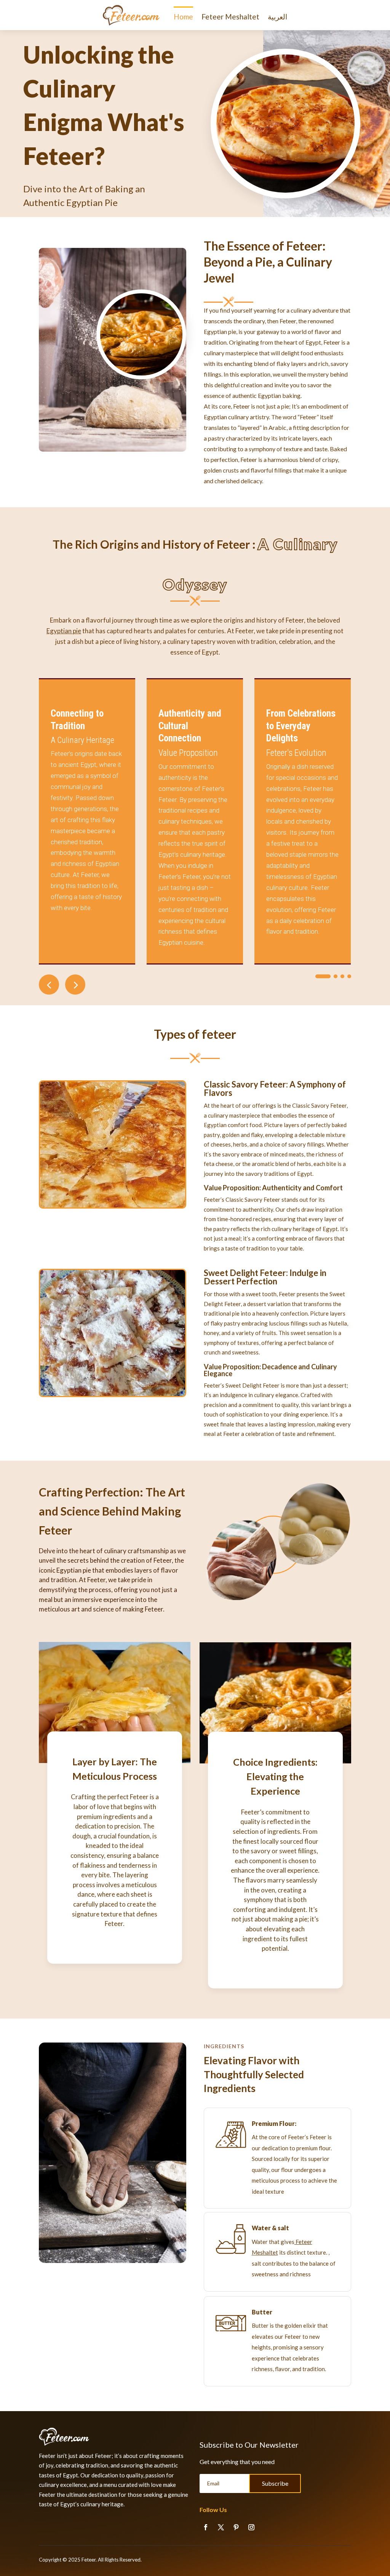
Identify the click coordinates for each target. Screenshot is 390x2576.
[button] (75, 985)
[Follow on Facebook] (206, 2527)
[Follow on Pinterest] (236, 2527)
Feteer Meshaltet (230, 17)
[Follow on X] (221, 2527)
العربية (277, 17)
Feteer (89, 2560)
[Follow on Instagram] (251, 2527)
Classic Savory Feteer (245, 1084)
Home (183, 17)
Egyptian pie (64, 631)
